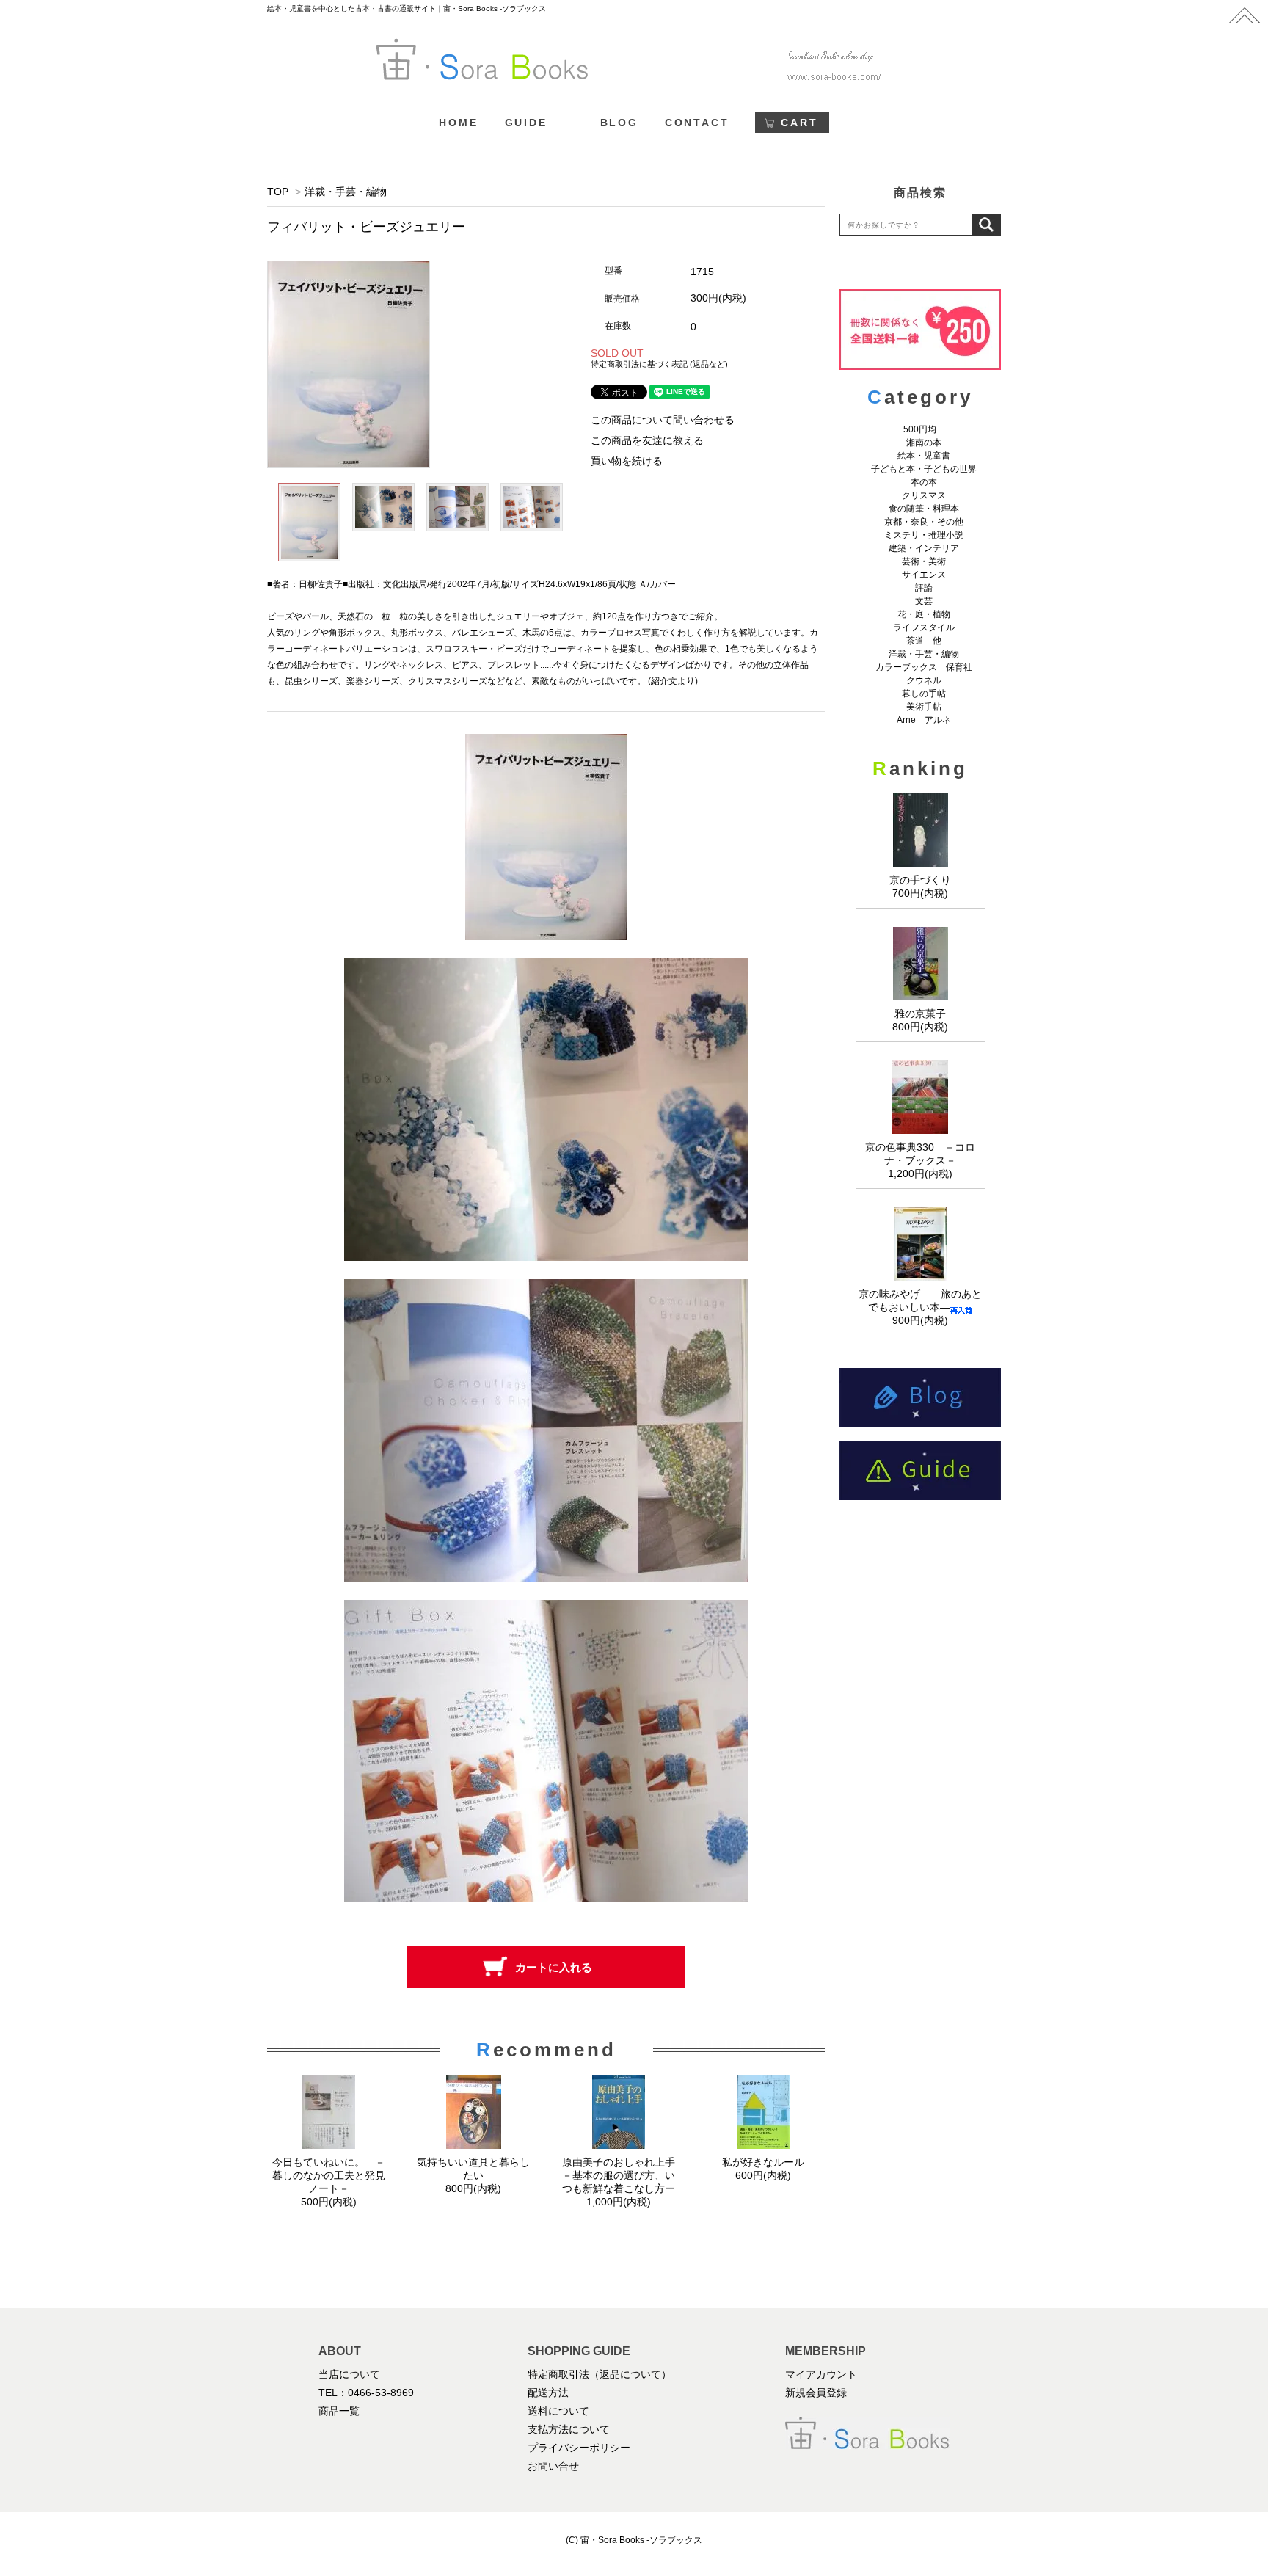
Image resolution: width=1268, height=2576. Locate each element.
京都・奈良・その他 (924, 522)
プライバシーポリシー (579, 2448)
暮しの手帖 (924, 694)
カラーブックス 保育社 (924, 667)
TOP (278, 192)
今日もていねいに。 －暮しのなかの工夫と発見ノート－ (329, 2175)
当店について (349, 2374)
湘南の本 (924, 443)
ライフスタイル (924, 627)
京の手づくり (920, 880)
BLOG (619, 123)
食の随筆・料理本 (924, 509)
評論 (924, 588)
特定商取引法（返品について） (600, 2374)
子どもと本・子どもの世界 (924, 469)
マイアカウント (821, 2374)
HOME (458, 123)
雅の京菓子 (920, 1014)
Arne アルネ (924, 720)
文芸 (924, 601)
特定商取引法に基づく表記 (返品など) (659, 364)
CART (799, 123)
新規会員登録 (816, 2393)
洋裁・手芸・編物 (351, 192)
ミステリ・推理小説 (924, 535)
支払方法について (569, 2429)
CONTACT (697, 123)
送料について (558, 2411)
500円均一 (924, 429)
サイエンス (924, 575)
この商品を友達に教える (647, 440)
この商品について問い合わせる (663, 420)
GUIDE (526, 123)
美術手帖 (924, 707)
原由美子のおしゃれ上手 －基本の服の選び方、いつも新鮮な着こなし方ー (624, 2175)
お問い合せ (553, 2466)
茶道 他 (924, 641)
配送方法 (548, 2393)
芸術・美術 (924, 561)
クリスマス (924, 495)
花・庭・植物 (924, 614)
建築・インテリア (924, 548)
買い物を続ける (627, 461)
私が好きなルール (763, 2162)
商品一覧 (339, 2411)
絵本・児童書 (924, 456)
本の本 (924, 482)
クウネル (924, 680)
